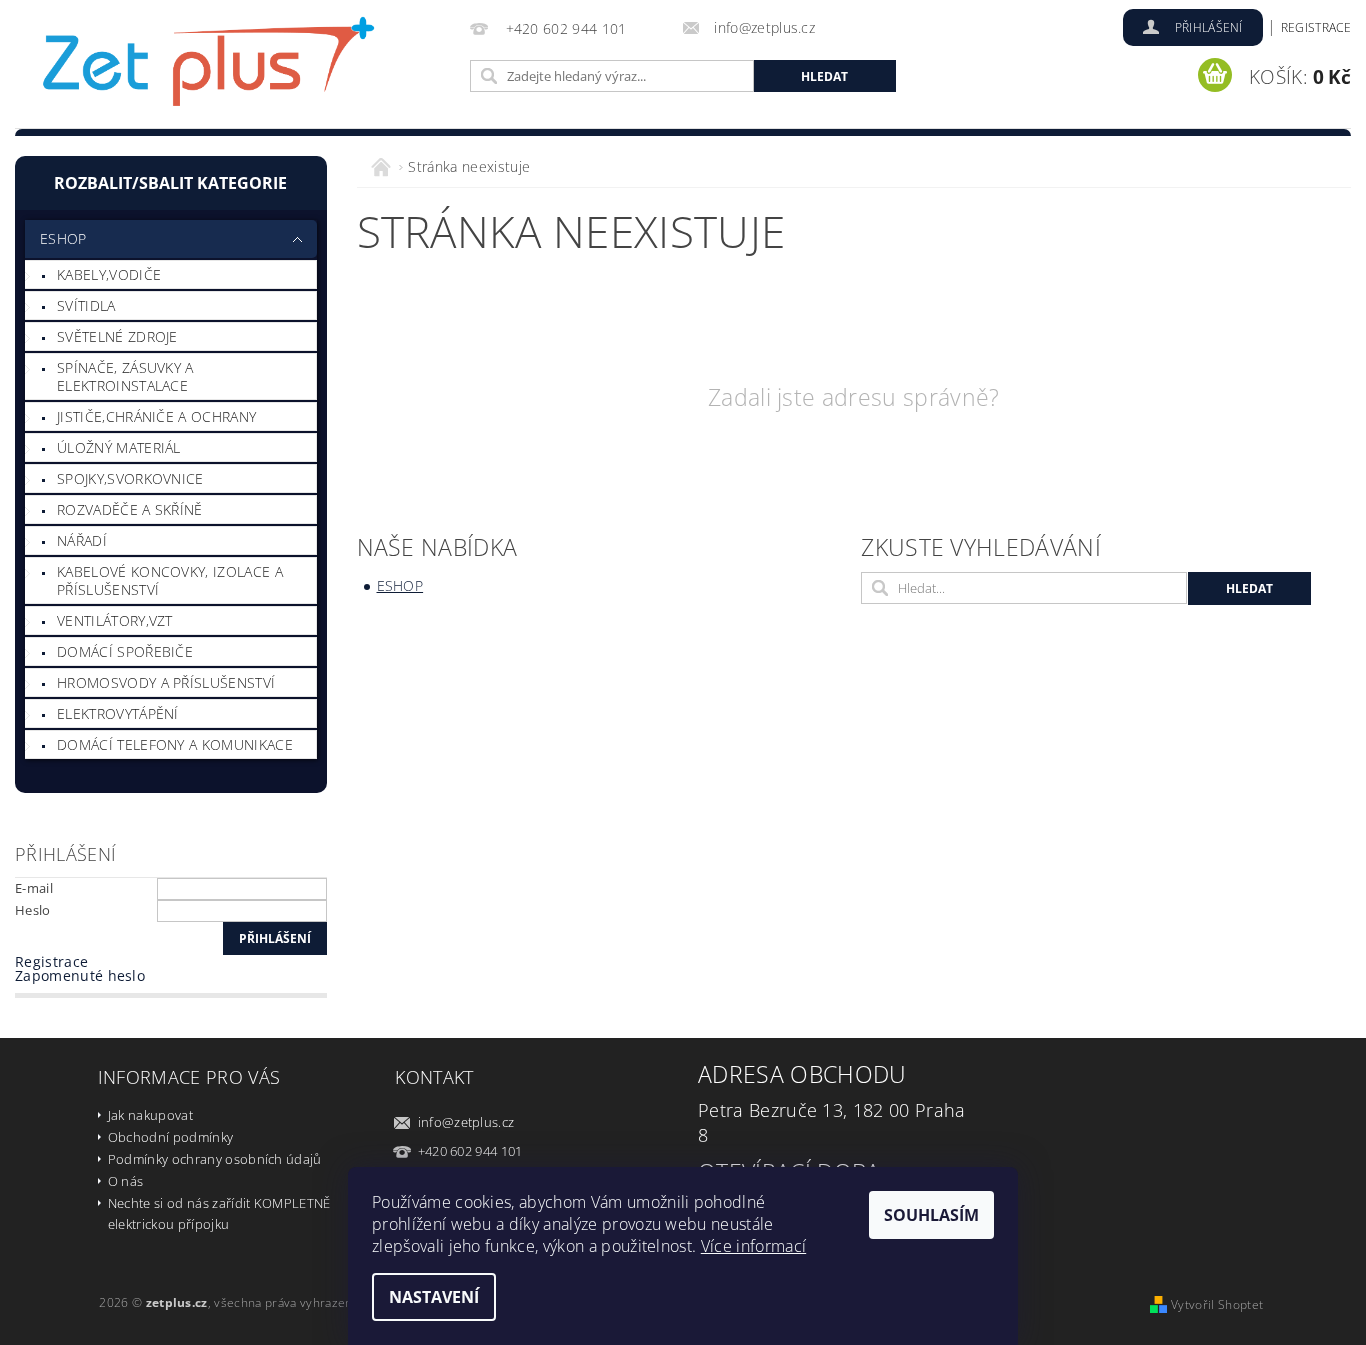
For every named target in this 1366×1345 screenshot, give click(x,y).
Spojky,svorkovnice (130, 478)
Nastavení (434, 1297)
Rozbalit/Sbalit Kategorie (170, 183)
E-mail (34, 888)
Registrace (1316, 27)
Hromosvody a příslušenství (166, 682)
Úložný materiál (119, 447)
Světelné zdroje (117, 336)
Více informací (753, 1246)
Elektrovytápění (118, 713)
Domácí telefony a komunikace (175, 744)
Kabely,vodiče (109, 274)
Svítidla (86, 305)
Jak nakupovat (150, 1115)
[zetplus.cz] (210, 67)
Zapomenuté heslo (80, 975)
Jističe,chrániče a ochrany (156, 416)
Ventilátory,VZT (115, 620)
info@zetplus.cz (466, 1122)
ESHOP (63, 238)
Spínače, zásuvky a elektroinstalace (125, 376)
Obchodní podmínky (170, 1137)
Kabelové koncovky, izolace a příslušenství (170, 580)
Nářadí (82, 540)
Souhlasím (931, 1215)
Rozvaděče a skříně (130, 509)
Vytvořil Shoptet (1217, 1304)
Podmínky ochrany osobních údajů (215, 1159)
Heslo (33, 910)
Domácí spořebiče (125, 651)
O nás (126, 1181)
